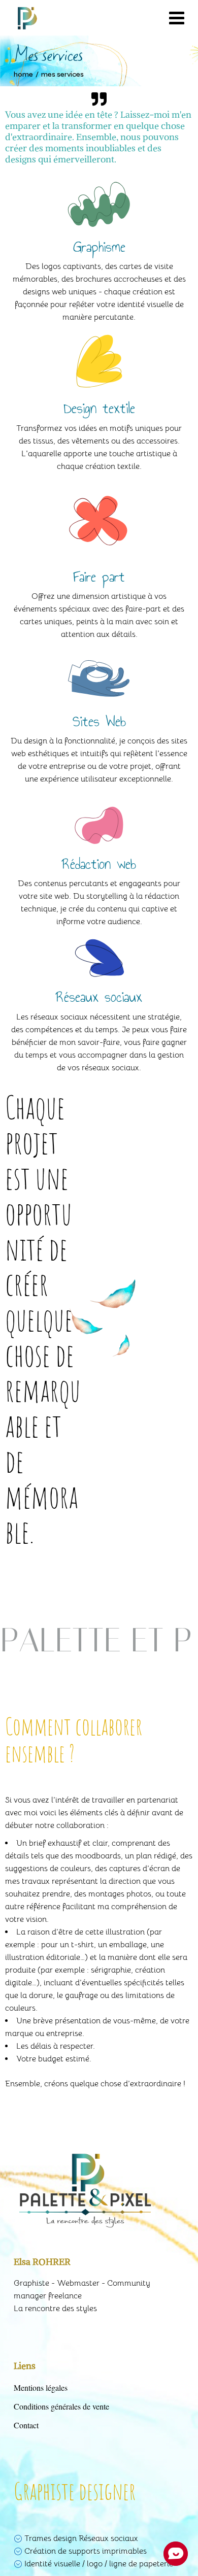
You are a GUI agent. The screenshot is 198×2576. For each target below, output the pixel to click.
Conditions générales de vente (61, 2406)
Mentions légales (41, 2387)
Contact (26, 2425)
